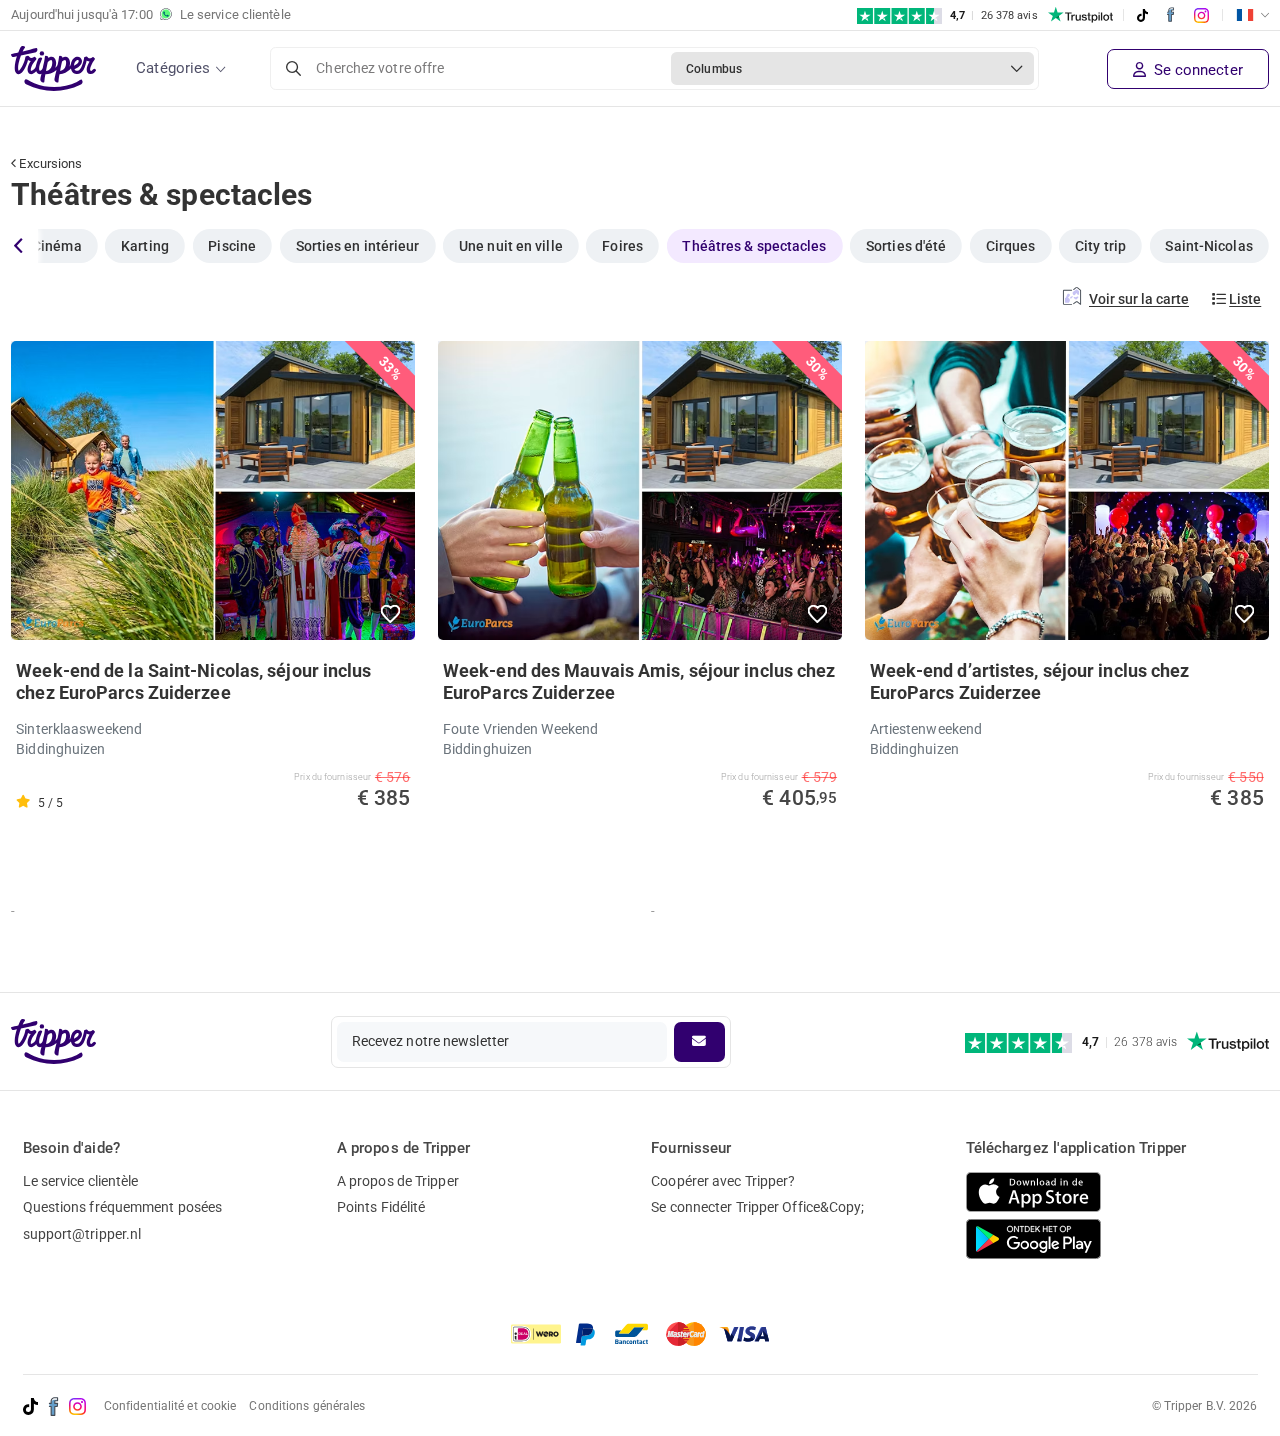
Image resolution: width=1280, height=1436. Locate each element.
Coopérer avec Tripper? (723, 1181)
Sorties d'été (906, 246)
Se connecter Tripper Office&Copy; (757, 1207)
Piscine (232, 246)
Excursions (49, 163)
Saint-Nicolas (1208, 246)
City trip (1100, 246)
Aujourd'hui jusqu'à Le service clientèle (151, 14)
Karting (145, 246)
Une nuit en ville (511, 246)
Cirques (1011, 246)
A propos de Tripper (398, 1181)
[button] (391, 615)
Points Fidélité (381, 1207)
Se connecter (1195, 70)
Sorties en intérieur (358, 246)
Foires (622, 246)
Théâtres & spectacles (754, 246)
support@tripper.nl (82, 1234)
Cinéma (57, 246)
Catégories (173, 68)
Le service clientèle (81, 1181)
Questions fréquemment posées (123, 1207)
